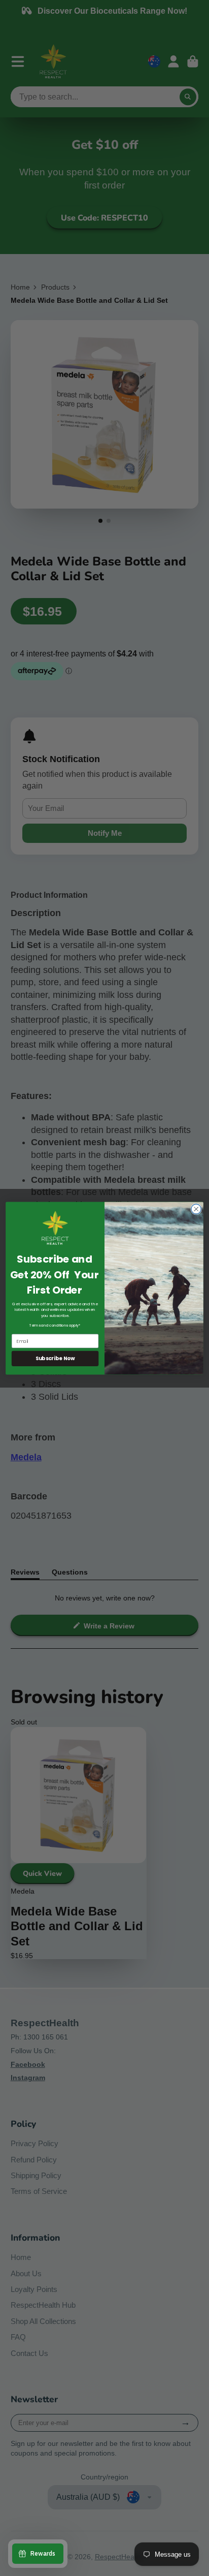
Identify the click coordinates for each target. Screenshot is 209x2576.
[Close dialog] (196, 1208)
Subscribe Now (55, 1358)
